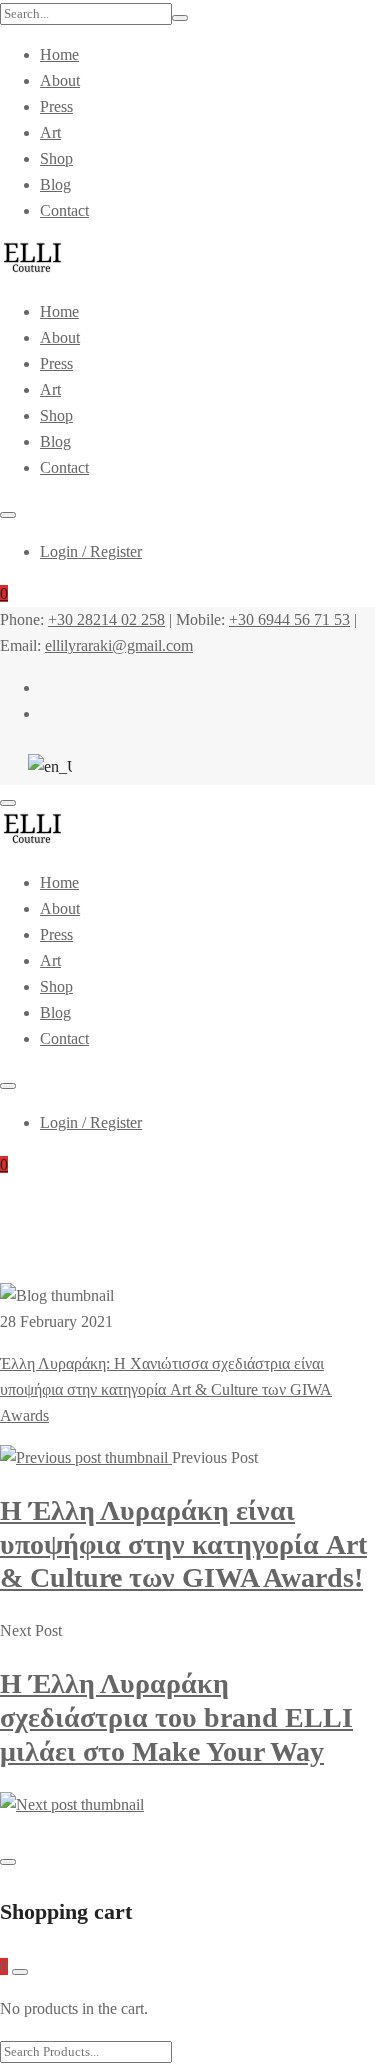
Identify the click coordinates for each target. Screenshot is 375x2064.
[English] (45, 767)
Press (56, 106)
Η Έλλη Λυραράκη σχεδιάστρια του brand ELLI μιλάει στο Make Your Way (176, 1717)
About (60, 80)
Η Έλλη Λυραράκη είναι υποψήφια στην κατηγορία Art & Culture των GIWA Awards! (183, 1544)
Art (50, 132)
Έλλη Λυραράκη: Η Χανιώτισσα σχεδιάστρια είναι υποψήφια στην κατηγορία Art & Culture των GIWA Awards (166, 1389)
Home (59, 54)
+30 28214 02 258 (106, 619)
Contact (64, 210)
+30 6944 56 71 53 (289, 619)
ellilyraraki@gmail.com (119, 645)
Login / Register (91, 551)
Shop (56, 158)
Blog (55, 184)
